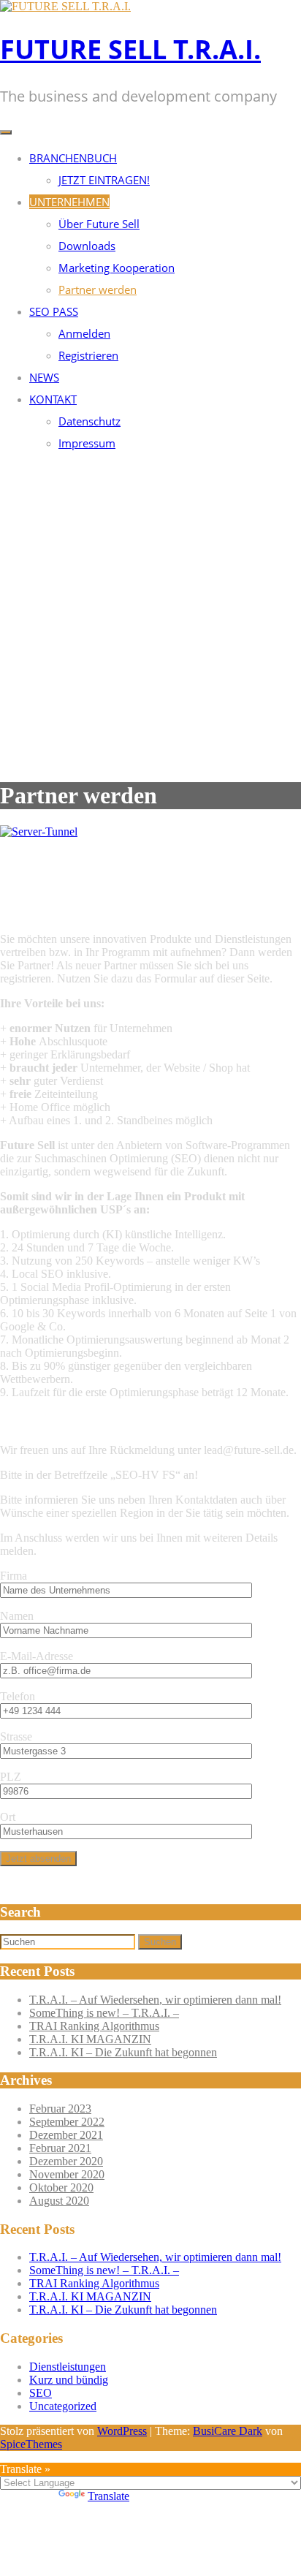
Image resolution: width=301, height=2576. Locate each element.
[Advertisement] (150, 616)
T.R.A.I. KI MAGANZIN (90, 2039)
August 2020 (59, 2201)
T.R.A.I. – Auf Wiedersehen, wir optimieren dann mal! (155, 2000)
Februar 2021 (60, 2148)
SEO (41, 2393)
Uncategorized (63, 2406)
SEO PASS (54, 311)
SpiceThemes (31, 2444)
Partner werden (98, 289)
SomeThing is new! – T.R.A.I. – (104, 2013)
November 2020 (67, 2174)
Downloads (87, 246)
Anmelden (84, 333)
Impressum (87, 443)
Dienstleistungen (68, 2367)
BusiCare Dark (228, 2431)
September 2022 (67, 2122)
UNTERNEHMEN (69, 202)
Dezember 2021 (66, 2135)
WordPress (122, 2431)
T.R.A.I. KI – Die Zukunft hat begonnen (123, 2052)
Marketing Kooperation (117, 268)
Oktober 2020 (61, 2187)
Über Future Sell (99, 224)
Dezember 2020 (66, 2161)
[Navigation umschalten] (6, 132)
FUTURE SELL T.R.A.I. (130, 49)
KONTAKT (53, 399)
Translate (108, 2496)
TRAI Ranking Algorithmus (94, 2026)
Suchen (160, 1942)
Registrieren (88, 355)
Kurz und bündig (69, 2380)
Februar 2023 (60, 2109)
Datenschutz (89, 421)
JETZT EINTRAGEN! (104, 180)
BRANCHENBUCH (73, 158)
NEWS (44, 377)
